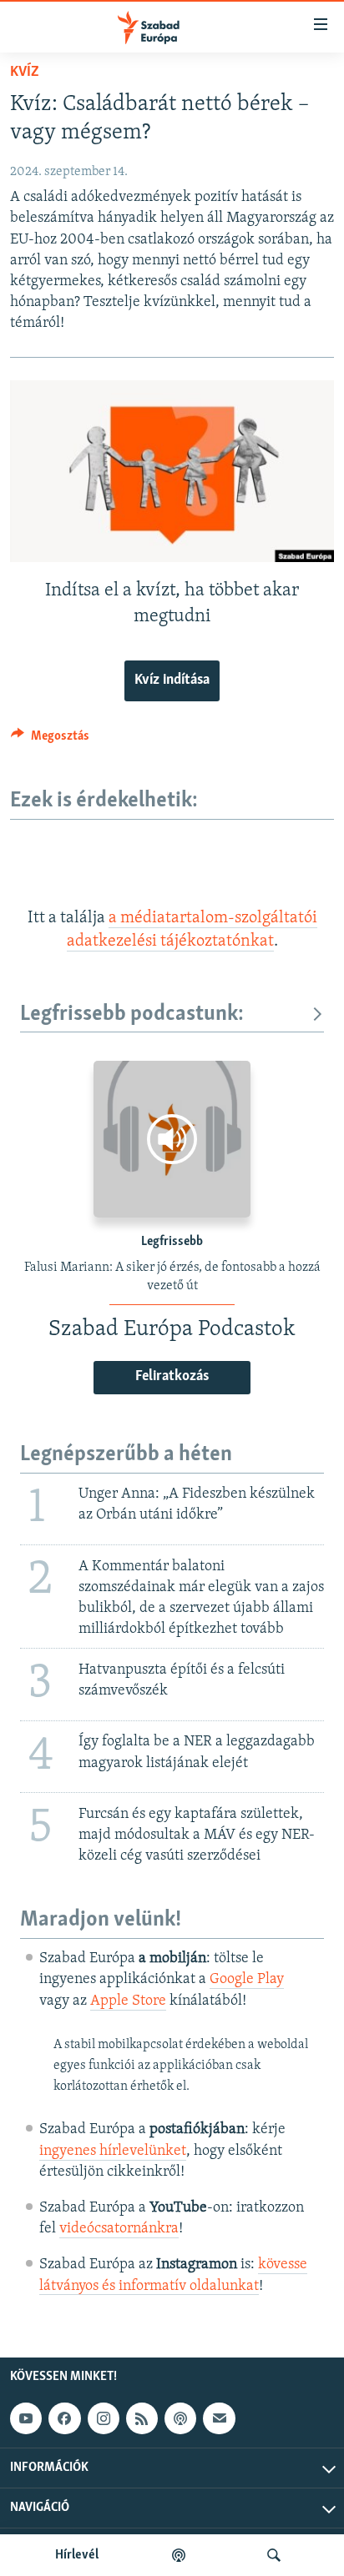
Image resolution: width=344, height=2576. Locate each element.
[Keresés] (274, 2555)
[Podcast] (180, 2418)
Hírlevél (77, 2555)
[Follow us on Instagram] (104, 2418)
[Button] (50, 740)
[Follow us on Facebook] (64, 2418)
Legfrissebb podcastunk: (132, 1014)
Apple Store (128, 2001)
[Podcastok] (179, 2555)
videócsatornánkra (119, 2229)
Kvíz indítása (172, 680)
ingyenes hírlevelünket (113, 2152)
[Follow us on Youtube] (26, 2418)
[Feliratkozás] (219, 2418)
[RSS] (142, 2418)
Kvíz (25, 73)
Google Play (247, 1980)
